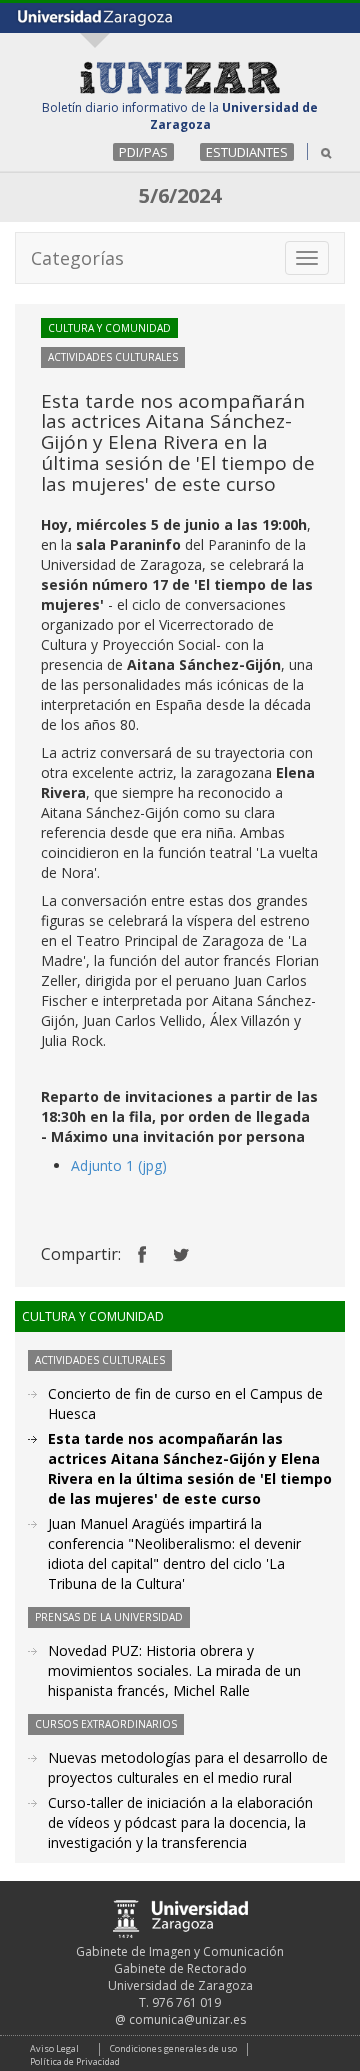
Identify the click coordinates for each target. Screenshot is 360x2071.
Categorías (77, 258)
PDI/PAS (143, 152)
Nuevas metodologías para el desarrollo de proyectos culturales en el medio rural (188, 1767)
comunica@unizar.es (187, 2019)
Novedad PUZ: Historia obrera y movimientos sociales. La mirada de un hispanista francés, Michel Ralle (174, 1670)
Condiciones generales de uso (173, 2048)
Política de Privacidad (75, 2061)
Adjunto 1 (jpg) (119, 1165)
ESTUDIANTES (247, 152)
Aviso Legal (54, 2048)
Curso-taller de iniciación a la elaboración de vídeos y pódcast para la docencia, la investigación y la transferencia (180, 1822)
